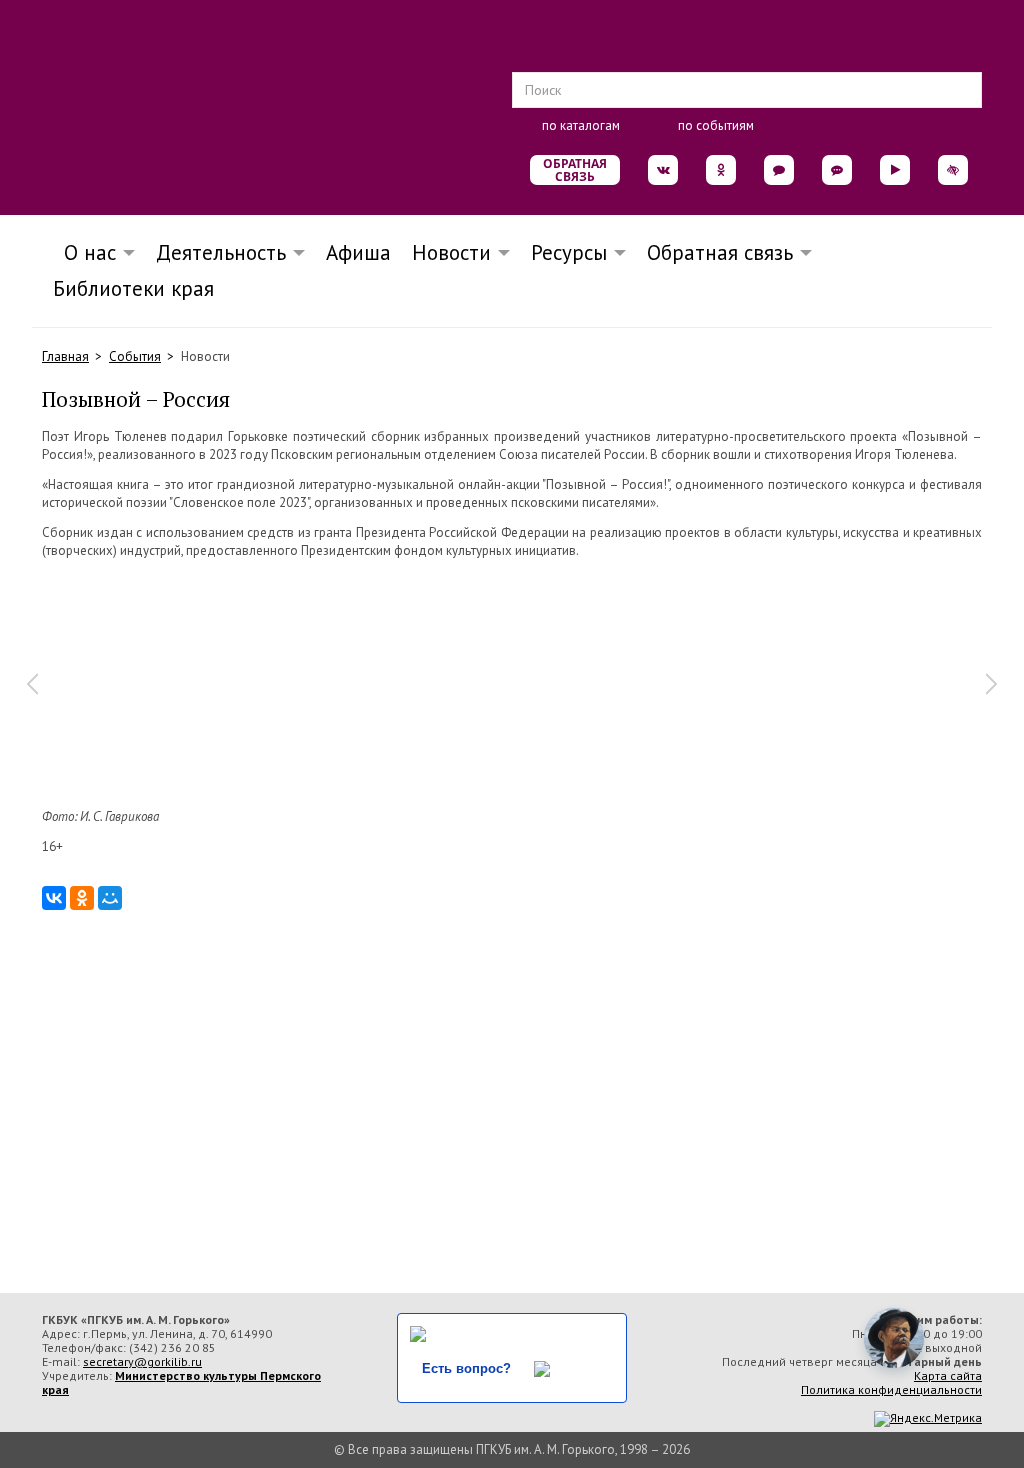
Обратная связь (575, 170)
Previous (32, 684)
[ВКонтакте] (54, 898)
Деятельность (221, 252)
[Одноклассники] (82, 898)
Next (992, 684)
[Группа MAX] (779, 170)
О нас (84, 252)
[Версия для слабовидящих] (953, 170)
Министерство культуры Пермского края (181, 1382)
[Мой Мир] (110, 898)
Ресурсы (569, 252)
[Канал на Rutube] (895, 170)
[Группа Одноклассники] (721, 170)
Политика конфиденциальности (891, 1389)
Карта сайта (948, 1375)
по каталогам (581, 125)
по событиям (716, 125)
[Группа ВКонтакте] (663, 170)
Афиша (358, 252)
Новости (451, 252)
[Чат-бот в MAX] (837, 170)
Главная (65, 356)
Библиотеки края (133, 288)
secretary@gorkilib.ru (142, 1361)
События (135, 356)
